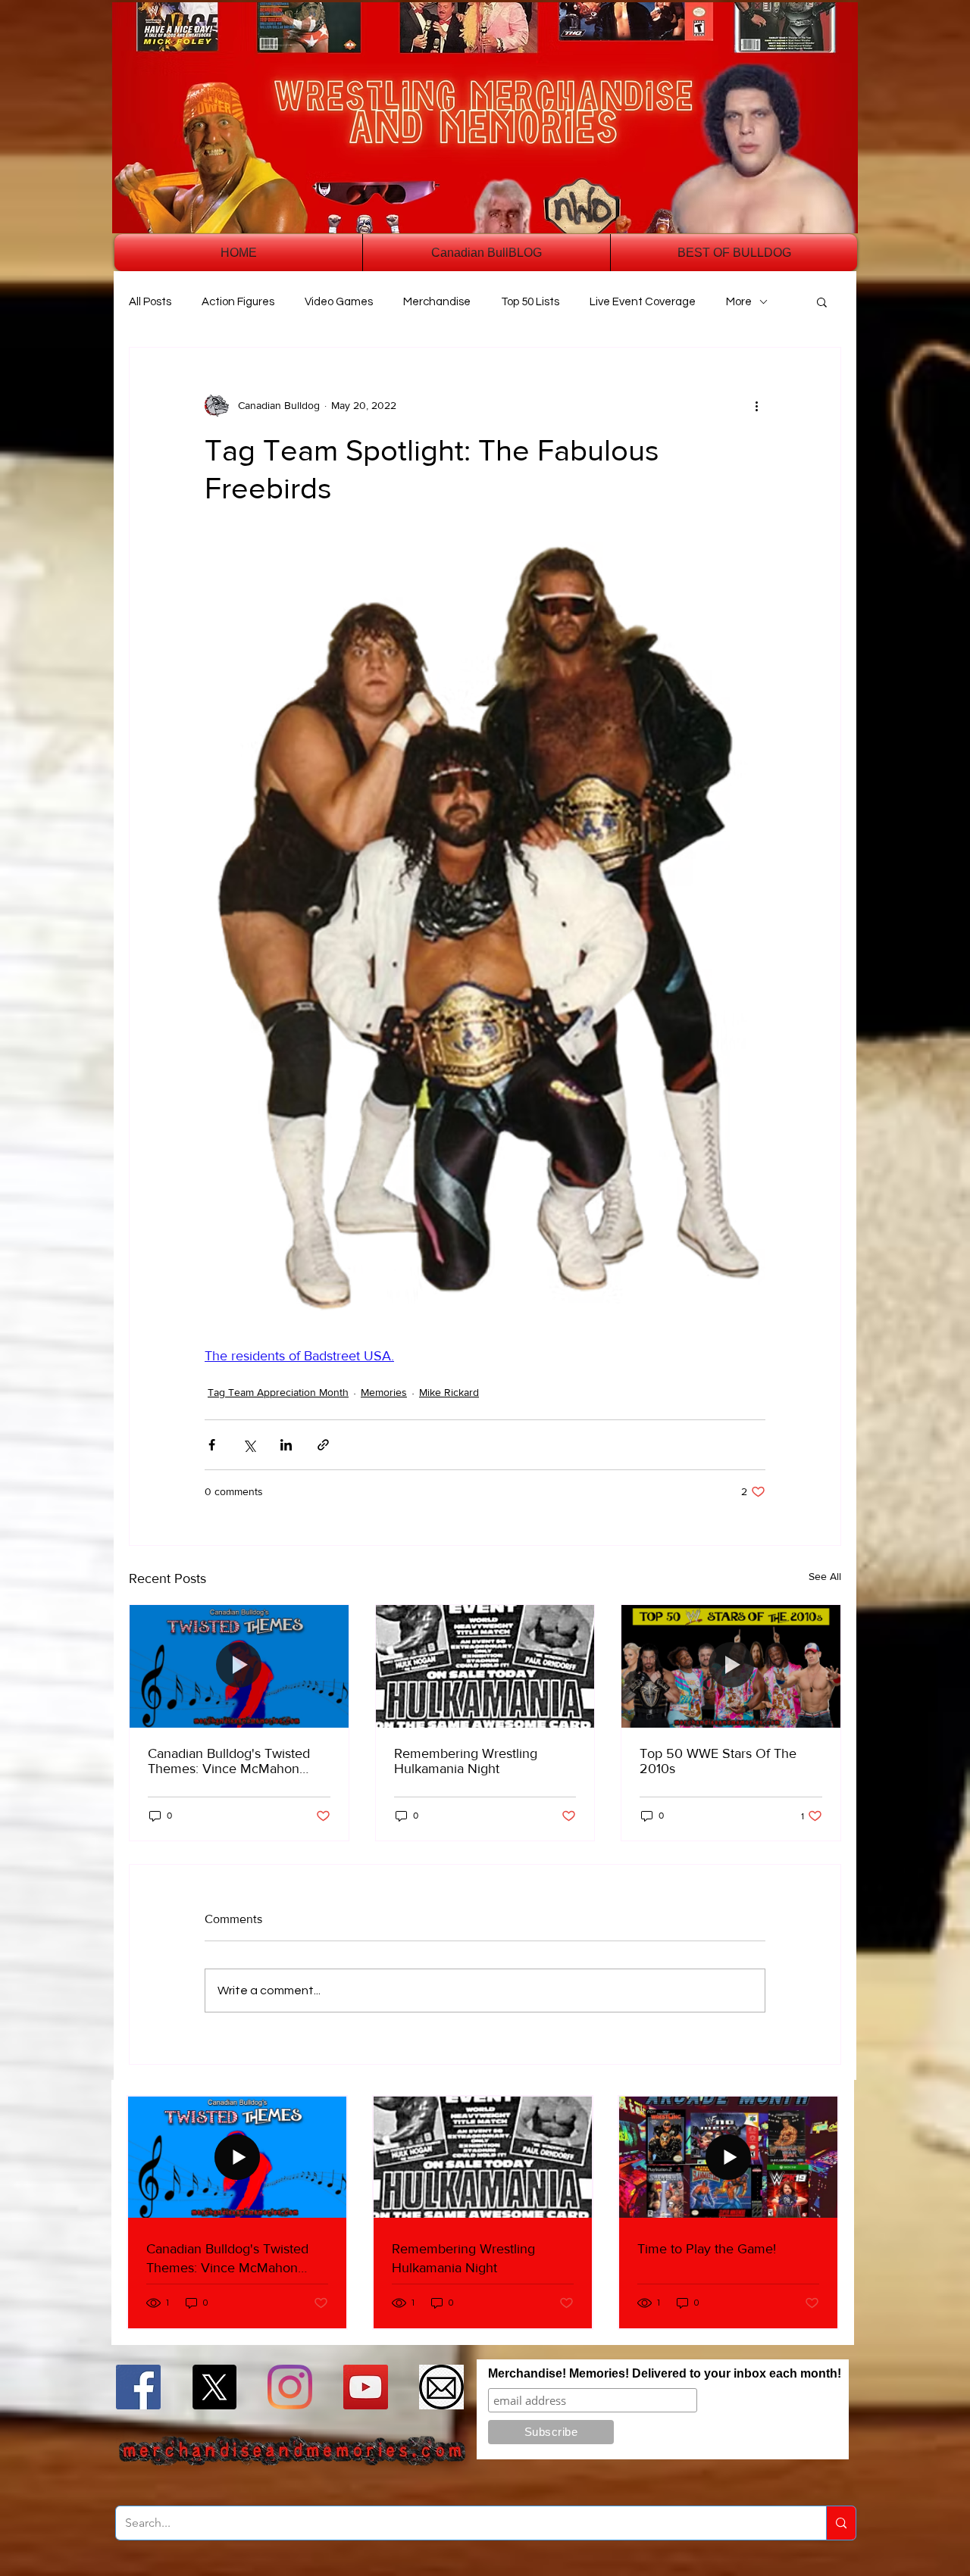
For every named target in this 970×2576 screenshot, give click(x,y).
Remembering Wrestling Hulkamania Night (466, 1761)
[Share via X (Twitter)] (249, 1445)
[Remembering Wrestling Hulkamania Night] (485, 1666)
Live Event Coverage (643, 302)
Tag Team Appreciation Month (278, 1392)
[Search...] (841, 2523)
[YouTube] (366, 2387)
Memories (384, 1392)
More (739, 302)
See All (825, 1576)
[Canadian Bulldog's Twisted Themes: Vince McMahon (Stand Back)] (239, 1666)
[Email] (441, 2387)
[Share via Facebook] (212, 1445)
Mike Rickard (449, 1392)
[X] (214, 2387)
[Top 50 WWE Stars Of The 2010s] (731, 1666)
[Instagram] (290, 2387)
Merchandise (437, 302)
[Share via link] (323, 1445)
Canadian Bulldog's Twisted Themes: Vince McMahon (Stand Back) (229, 1761)
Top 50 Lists (530, 302)
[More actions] (756, 405)
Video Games (339, 302)
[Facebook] (138, 2387)
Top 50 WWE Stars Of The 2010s (718, 1761)
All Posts (150, 302)
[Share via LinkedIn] (286, 1445)
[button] (822, 301)
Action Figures (238, 302)
